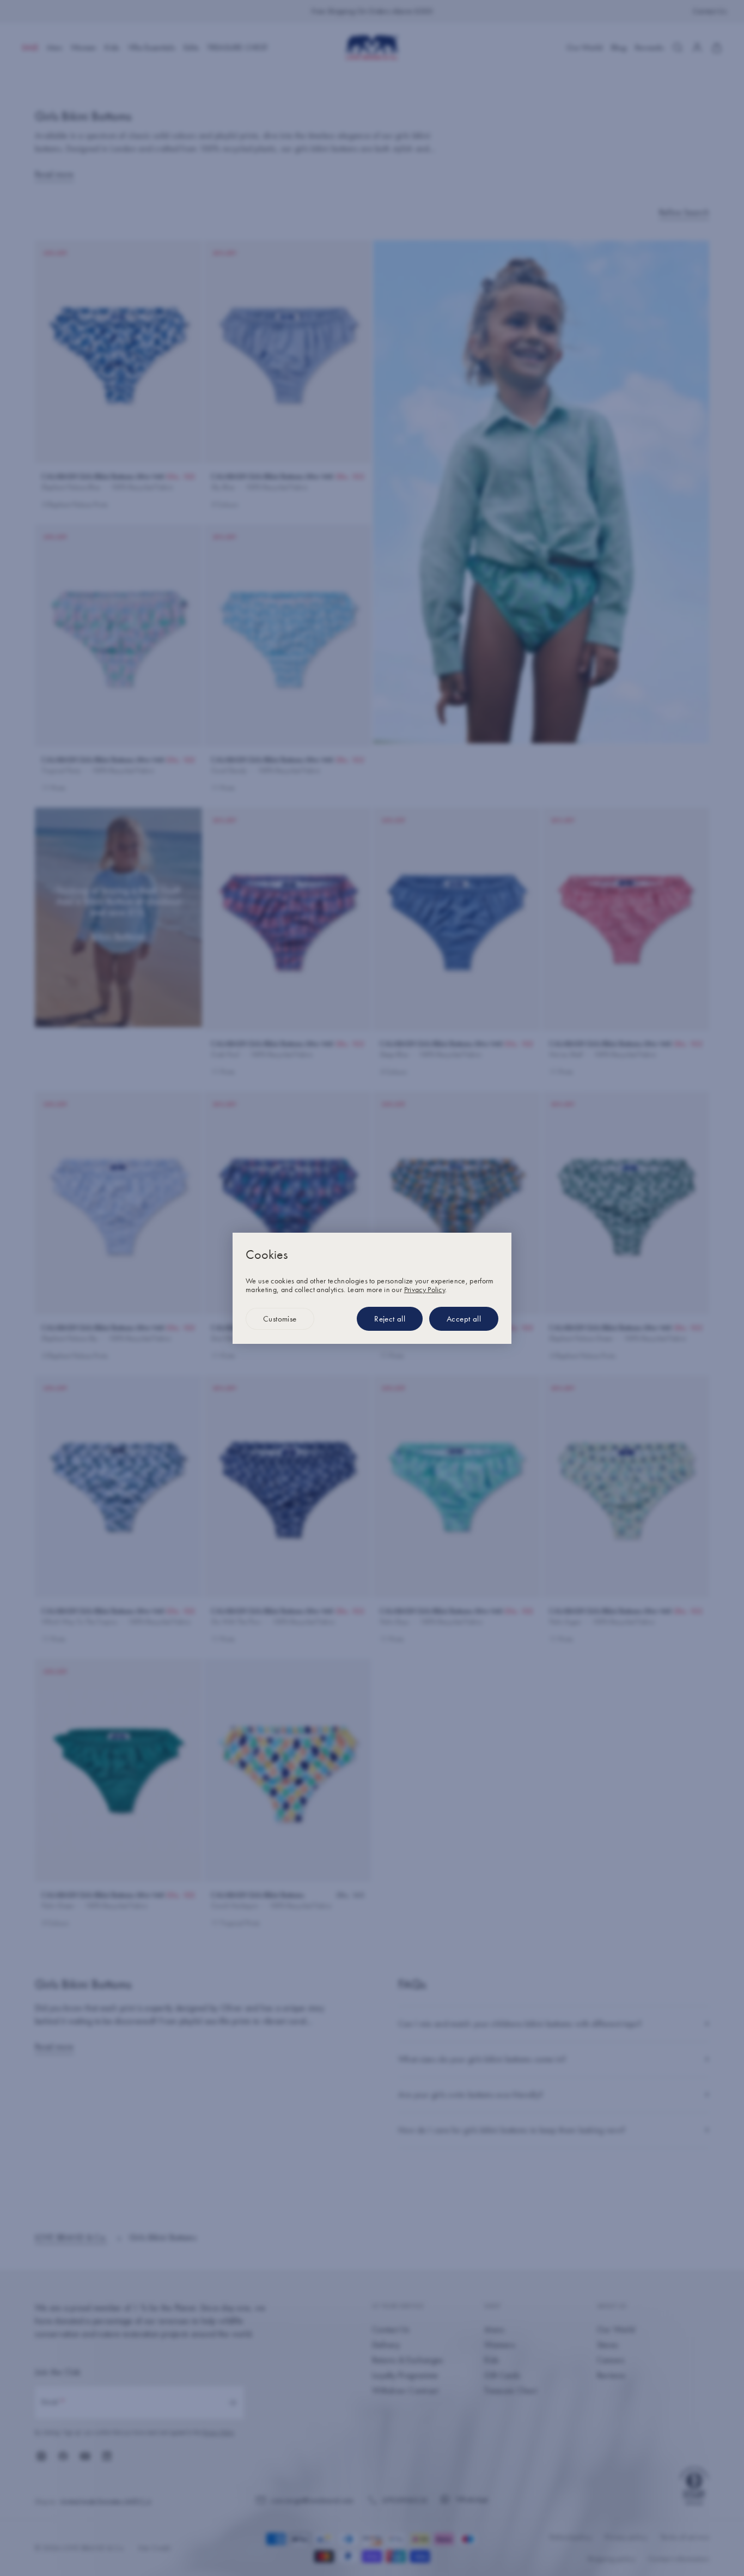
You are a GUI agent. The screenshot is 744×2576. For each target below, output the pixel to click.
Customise (280, 1319)
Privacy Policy (425, 1289)
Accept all (464, 1319)
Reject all (390, 1319)
